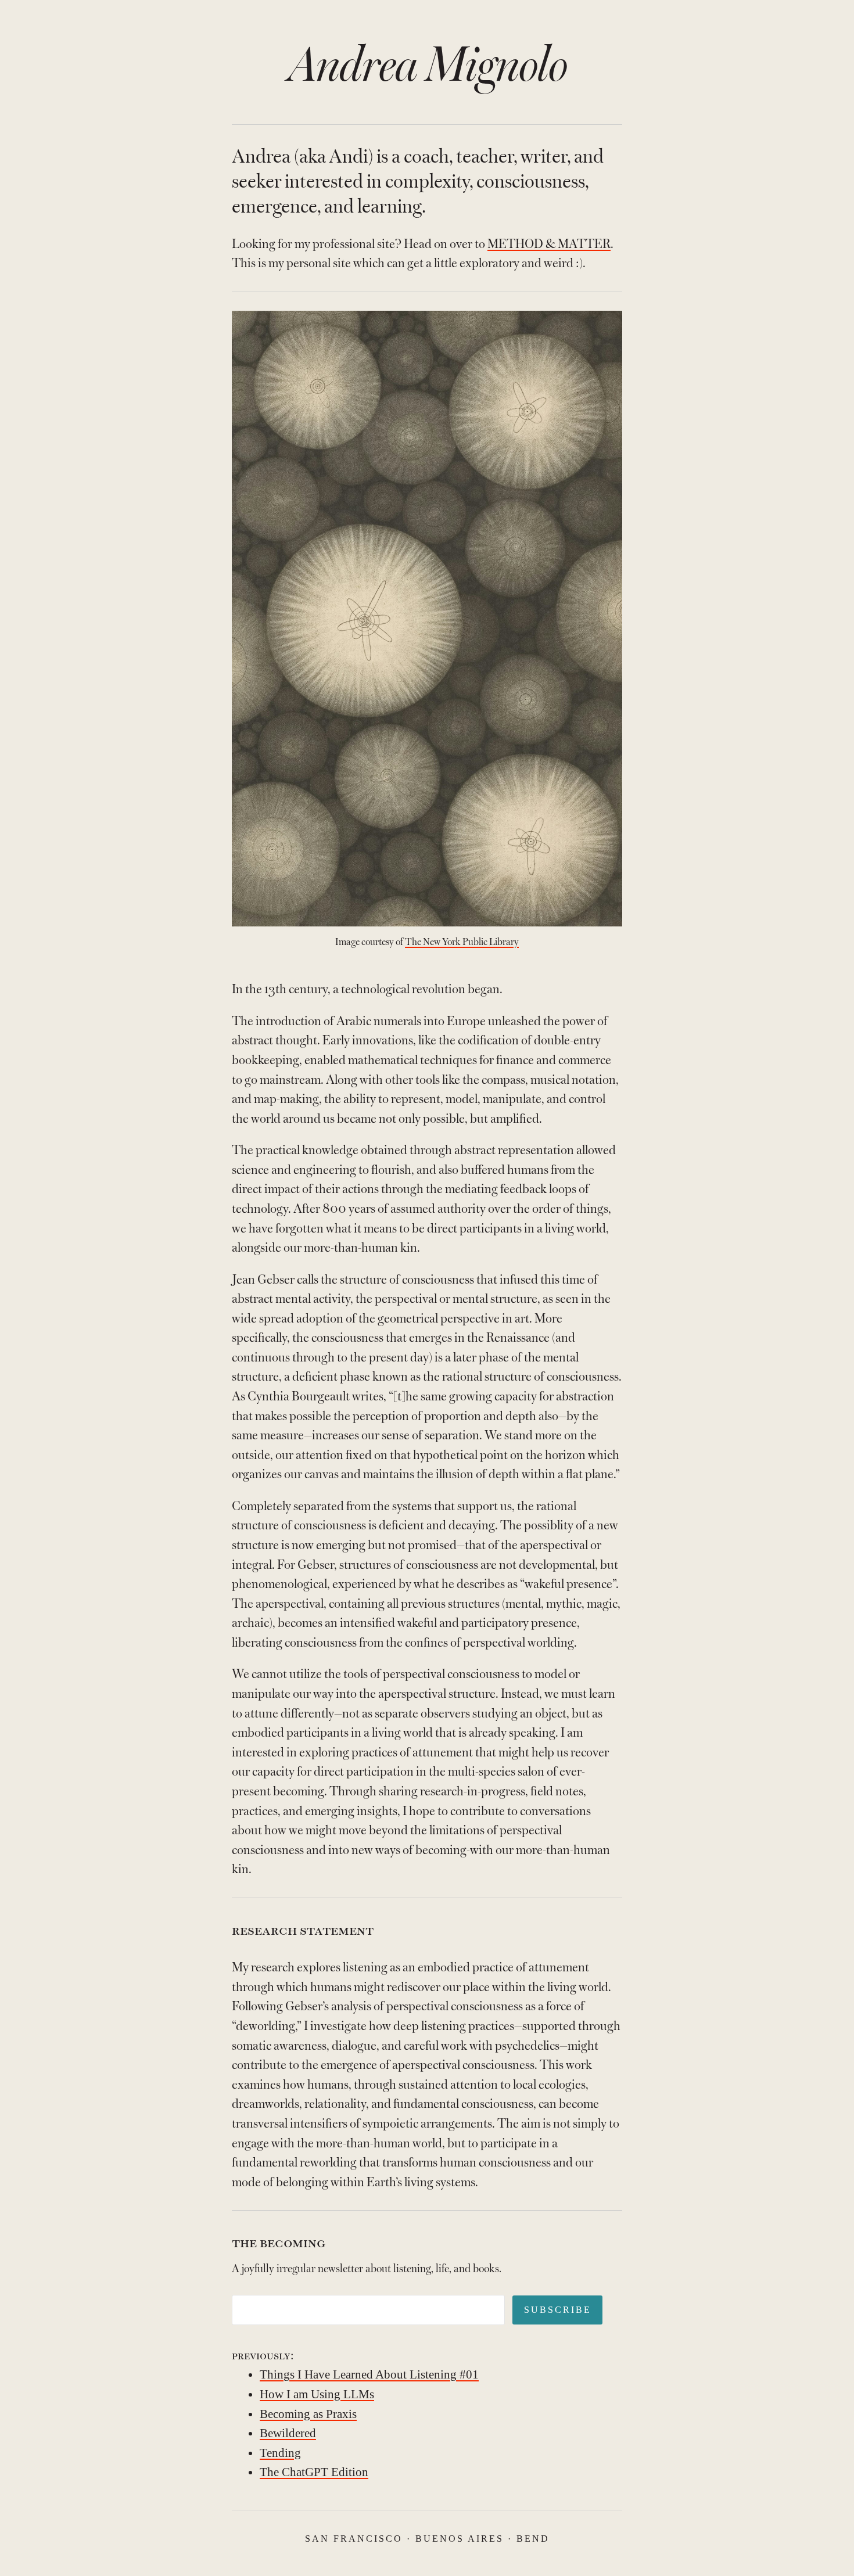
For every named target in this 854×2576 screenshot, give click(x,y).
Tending (280, 2453)
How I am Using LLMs (317, 2394)
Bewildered (288, 2433)
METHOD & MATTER (549, 244)
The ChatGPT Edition (314, 2472)
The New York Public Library (462, 942)
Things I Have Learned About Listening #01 (369, 2374)
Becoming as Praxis (308, 2414)
